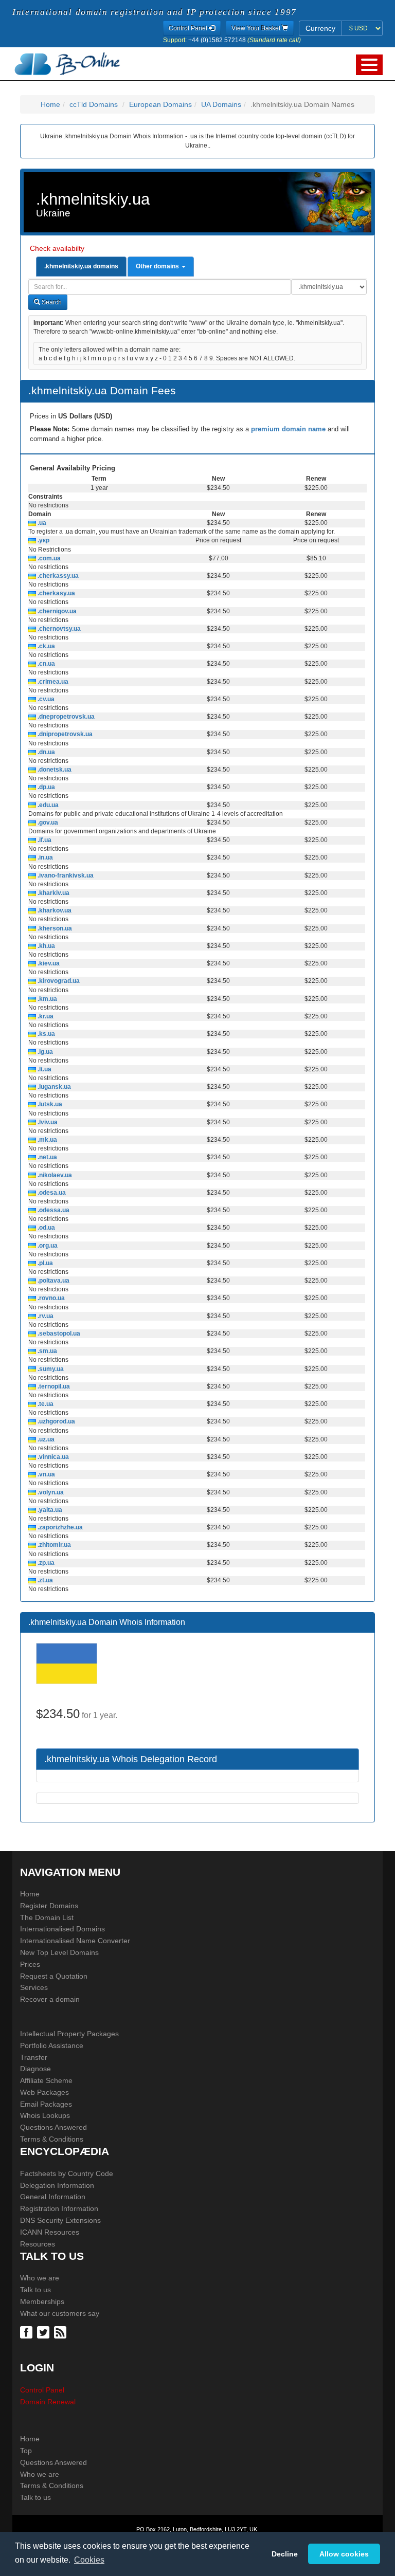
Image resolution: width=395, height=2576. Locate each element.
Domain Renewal (48, 2402)
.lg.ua (44, 1052)
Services (34, 1987)
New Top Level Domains (59, 1952)
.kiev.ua (48, 963)
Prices (30, 1964)
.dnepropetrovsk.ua (65, 717)
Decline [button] (285, 2554)
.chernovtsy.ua (58, 629)
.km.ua (47, 999)
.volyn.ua (50, 1492)
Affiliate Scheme (46, 2080)
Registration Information (59, 2208)
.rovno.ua (50, 1298)
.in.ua (44, 857)
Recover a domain (50, 1999)
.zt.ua (44, 1580)
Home (50, 104)
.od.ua (46, 1228)
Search (51, 302)
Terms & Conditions (52, 2139)
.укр (43, 540)
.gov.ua (47, 823)
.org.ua (47, 1246)
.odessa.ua (53, 1210)
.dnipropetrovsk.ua (64, 734)
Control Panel (42, 2390)
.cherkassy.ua (57, 576)
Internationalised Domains (62, 1929)
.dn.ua (46, 752)
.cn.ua (46, 664)
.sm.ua (47, 1351)
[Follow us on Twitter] (44, 2332)
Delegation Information (57, 2185)
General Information (53, 2197)
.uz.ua (45, 1439)
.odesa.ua (51, 1193)
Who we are (40, 2278)
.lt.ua (44, 1069)
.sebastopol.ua (58, 1333)
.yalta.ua (49, 1510)
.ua (41, 523)
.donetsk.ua (54, 770)
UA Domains (221, 104)
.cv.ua (45, 699)
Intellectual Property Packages (69, 2034)
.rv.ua (45, 1316)
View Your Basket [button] (257, 28)
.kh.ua (46, 946)
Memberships (42, 2301)
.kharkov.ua (54, 910)
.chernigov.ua (56, 611)
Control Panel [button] (189, 28)
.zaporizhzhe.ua (59, 1527)
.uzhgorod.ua (56, 1421)
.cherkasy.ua (56, 593)
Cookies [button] (89, 2560)
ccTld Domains (94, 104)
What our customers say (60, 2313)
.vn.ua (46, 1474)
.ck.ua (46, 646)
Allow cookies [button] (344, 2554)
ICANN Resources (50, 2232)
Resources (38, 2244)
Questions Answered (53, 2127)
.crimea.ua (52, 682)
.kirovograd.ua (58, 981)
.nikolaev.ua (54, 1175)
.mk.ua (47, 1140)
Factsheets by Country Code (67, 2173)
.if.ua (44, 840)
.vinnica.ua (52, 1457)
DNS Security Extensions (60, 2220)
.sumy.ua (50, 1369)
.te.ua (45, 1404)
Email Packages (46, 2104)
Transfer (34, 2057)
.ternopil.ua (53, 1386)
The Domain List (47, 1917)
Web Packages (44, 2092)
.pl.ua (44, 1263)
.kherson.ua (54, 928)
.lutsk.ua (49, 1104)
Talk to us (35, 2290)
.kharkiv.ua (53, 893)
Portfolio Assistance (52, 2045)
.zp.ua (45, 1563)
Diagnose (35, 2069)
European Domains (160, 104)
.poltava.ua (53, 1281)
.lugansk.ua (53, 1087)
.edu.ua (47, 805)
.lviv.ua (47, 1122)
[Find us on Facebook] (28, 2332)
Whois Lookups (45, 2115)
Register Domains (49, 1906)
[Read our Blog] (61, 2332)
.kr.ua (45, 1016)
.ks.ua (46, 1034)
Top (26, 2451)
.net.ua (47, 1157)
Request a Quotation (54, 1976)
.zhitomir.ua (53, 1545)
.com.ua (48, 558)
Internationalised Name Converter (75, 1941)
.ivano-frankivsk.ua (65, 875)
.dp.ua (46, 787)
